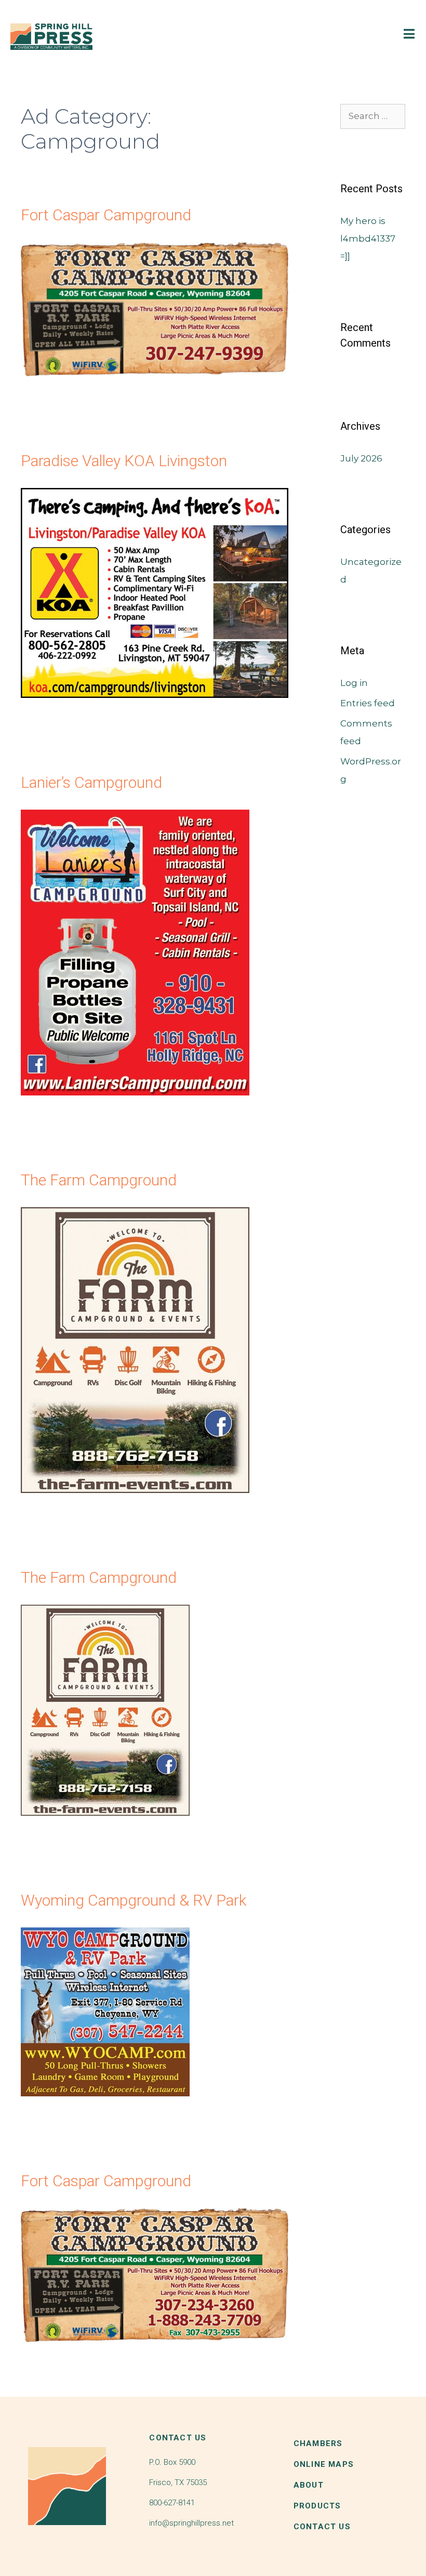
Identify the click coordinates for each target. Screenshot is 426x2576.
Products (317, 2506)
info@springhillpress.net (191, 2523)
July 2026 (361, 458)
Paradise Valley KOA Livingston (124, 461)
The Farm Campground (99, 1180)
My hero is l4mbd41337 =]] (368, 239)
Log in (354, 683)
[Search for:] (373, 116)
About (309, 2485)
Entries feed (368, 703)
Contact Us (322, 2527)
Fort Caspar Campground (106, 215)
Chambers (318, 2443)
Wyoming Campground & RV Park (134, 1900)
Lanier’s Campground (91, 782)
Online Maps (324, 2464)
